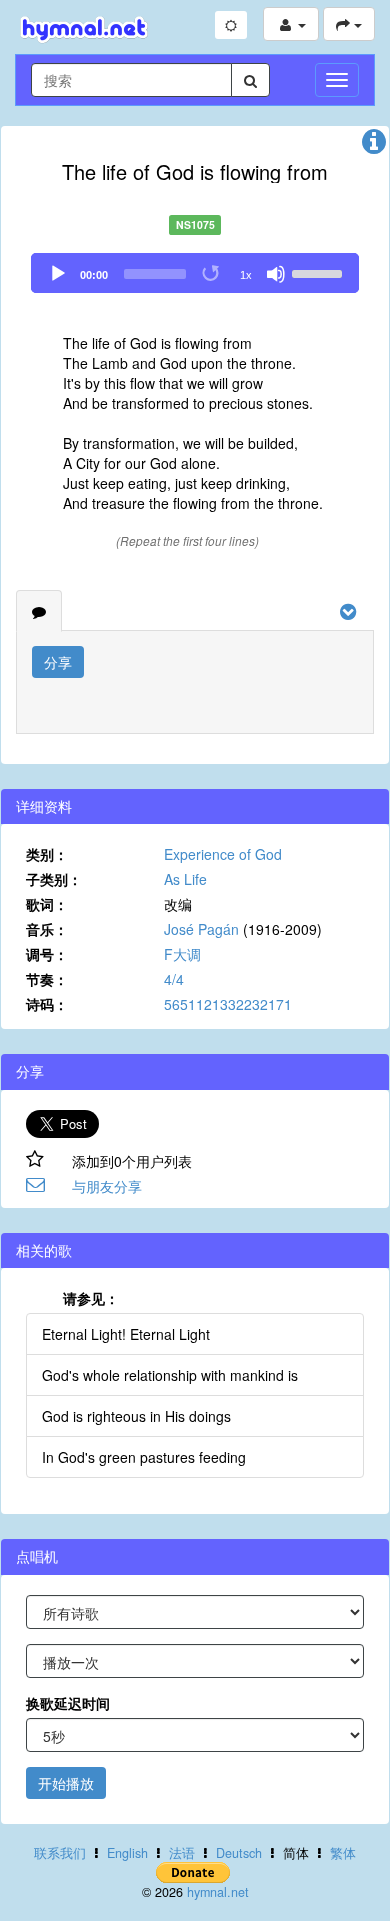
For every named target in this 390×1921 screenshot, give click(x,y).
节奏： (47, 979)
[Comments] (39, 611)
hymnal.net (218, 1892)
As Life (185, 879)
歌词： (47, 904)
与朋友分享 (107, 1186)
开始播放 (66, 1783)
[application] (195, 273)
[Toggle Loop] (212, 274)
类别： (47, 854)
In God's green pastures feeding (144, 1457)
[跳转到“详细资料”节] (374, 146)
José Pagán (201, 929)
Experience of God (223, 854)
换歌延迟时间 (68, 1703)
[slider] (320, 272)
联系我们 (60, 1853)
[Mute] (276, 274)
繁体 (343, 1853)
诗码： (47, 1004)
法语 (182, 1853)
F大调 (182, 954)
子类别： (54, 879)
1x (246, 275)
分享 (58, 662)
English (127, 1853)
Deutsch (239, 1853)
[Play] (58, 274)
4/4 (174, 979)
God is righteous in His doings (136, 1416)
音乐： (47, 929)
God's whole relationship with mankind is (170, 1375)
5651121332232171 (228, 1004)
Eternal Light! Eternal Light (126, 1334)
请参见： (91, 1298)
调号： (47, 954)
